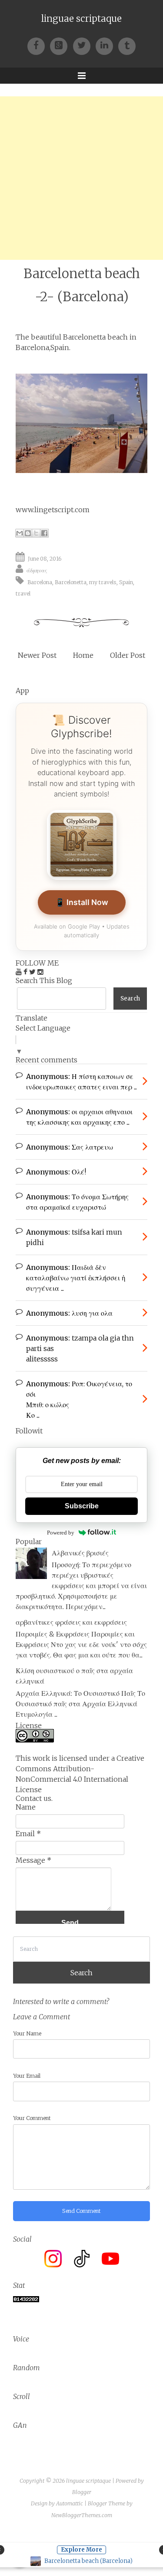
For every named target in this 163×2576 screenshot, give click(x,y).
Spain (126, 582)
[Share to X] (36, 533)
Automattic (70, 2503)
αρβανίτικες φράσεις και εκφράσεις (71, 1622)
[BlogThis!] (28, 533)
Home (83, 655)
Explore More (81, 2550)
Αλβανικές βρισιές (80, 1553)
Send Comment (81, 2211)
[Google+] (61, 45)
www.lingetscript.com (53, 510)
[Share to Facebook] (44, 533)
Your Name (27, 2033)
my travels (103, 582)
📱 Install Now (82, 902)
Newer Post (37, 655)
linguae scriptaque (81, 19)
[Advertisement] (81, 178)
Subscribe (82, 1506)
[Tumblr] (127, 45)
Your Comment (32, 2118)
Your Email (27, 2076)
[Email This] (20, 533)
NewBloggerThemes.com (82, 2515)
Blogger (82, 2492)
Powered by (61, 1533)
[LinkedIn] (107, 45)
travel (23, 594)
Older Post (128, 655)
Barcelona (40, 582)
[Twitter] (84, 45)
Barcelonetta (71, 582)
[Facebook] (39, 45)
